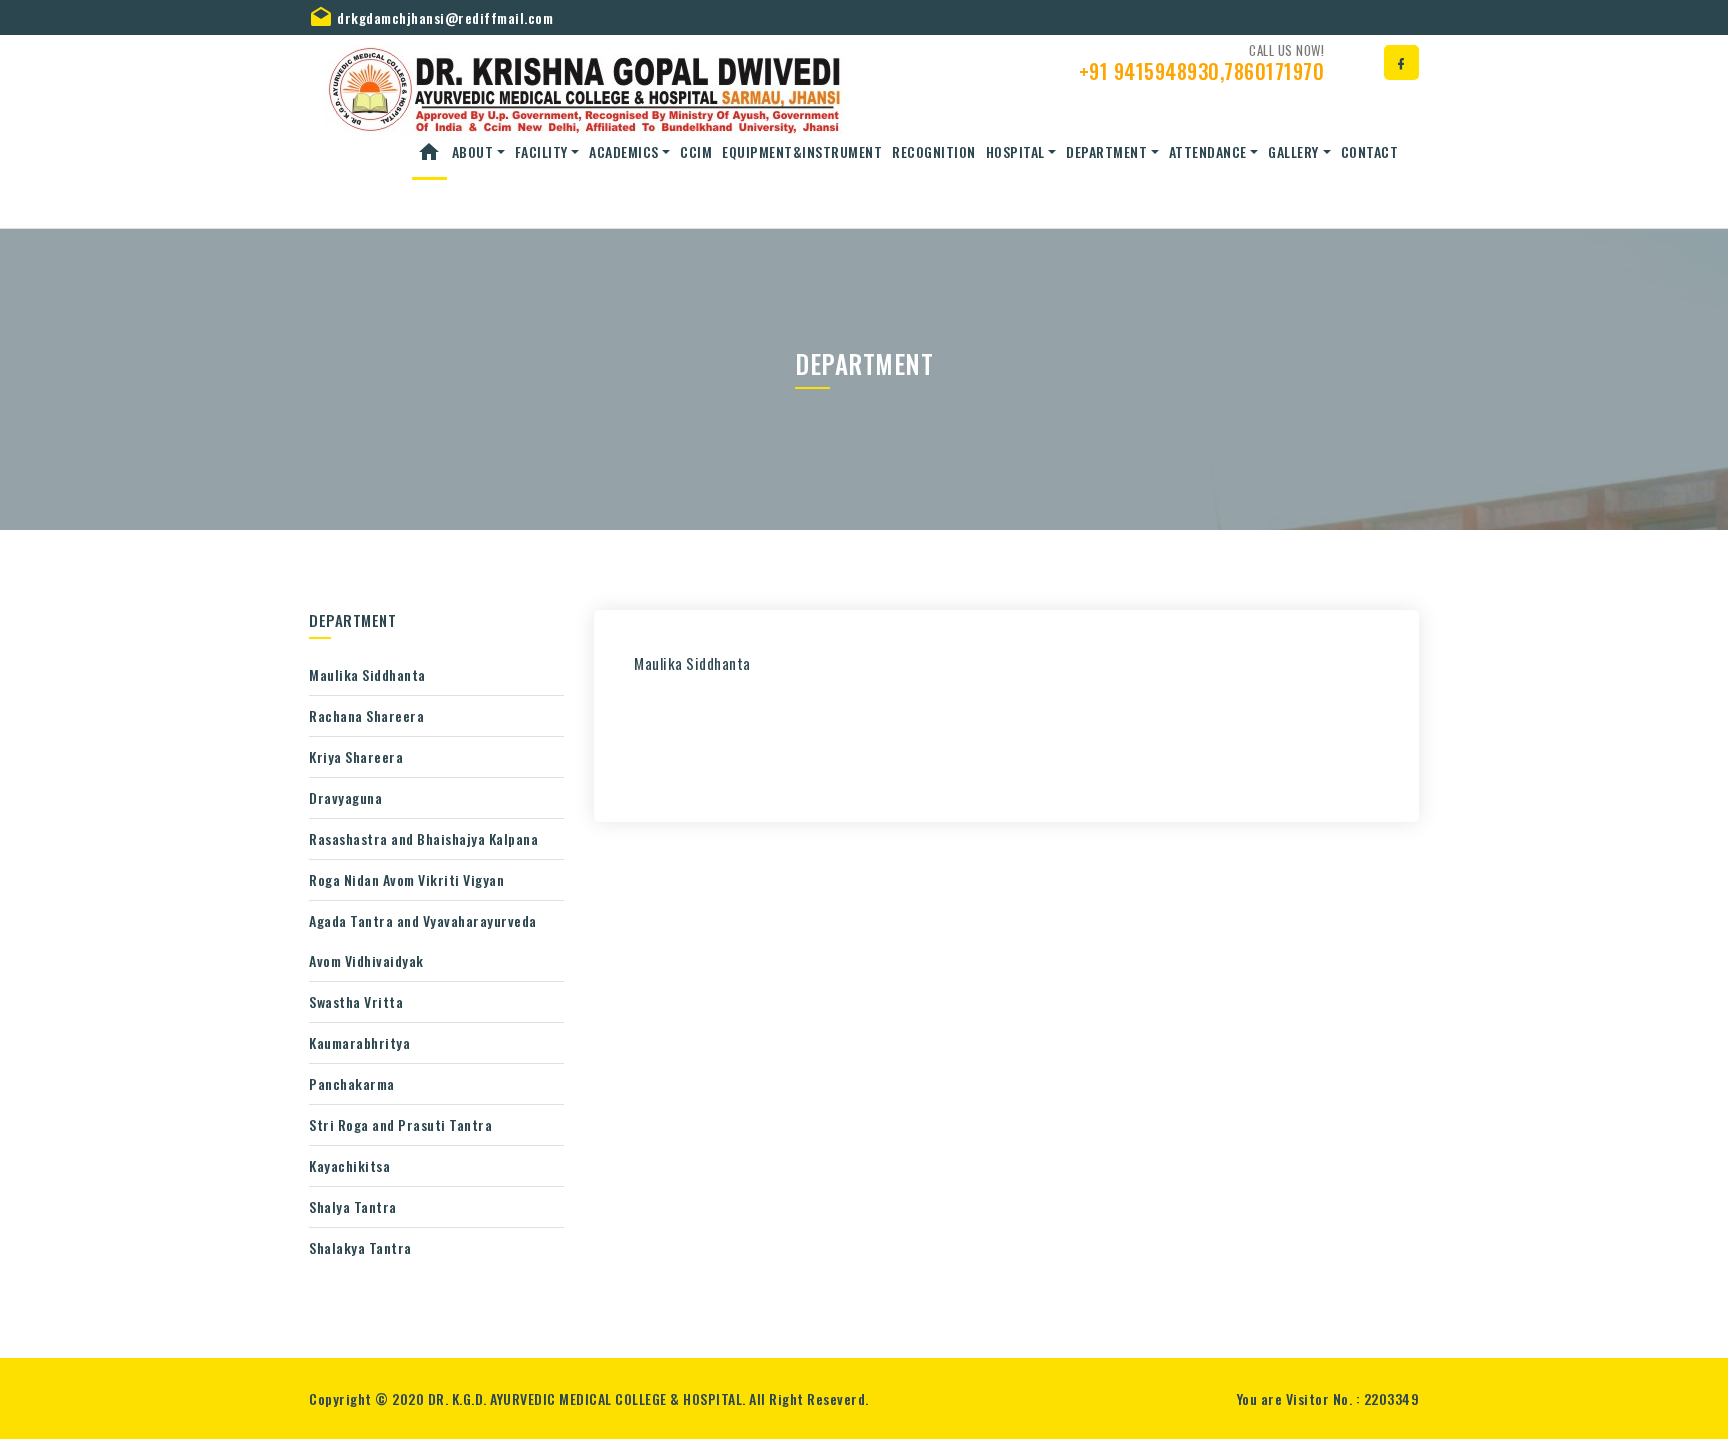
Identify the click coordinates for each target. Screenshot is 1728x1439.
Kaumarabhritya (359, 1042)
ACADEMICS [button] (624, 151)
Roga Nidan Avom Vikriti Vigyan (406, 879)
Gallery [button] (1293, 151)
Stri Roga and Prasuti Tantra (400, 1124)
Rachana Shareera (366, 715)
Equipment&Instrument (802, 151)
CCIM (696, 151)
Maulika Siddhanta (367, 674)
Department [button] (1106, 151)
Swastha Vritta (356, 1001)
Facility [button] (541, 151)
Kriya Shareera (356, 756)
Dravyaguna (345, 797)
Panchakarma (352, 1083)
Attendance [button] (1208, 151)
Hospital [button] (1015, 151)
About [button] (473, 151)
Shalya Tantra (353, 1206)
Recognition (934, 151)
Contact (1370, 151)
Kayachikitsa (349, 1165)
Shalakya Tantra (360, 1247)
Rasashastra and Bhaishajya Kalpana (423, 838)
